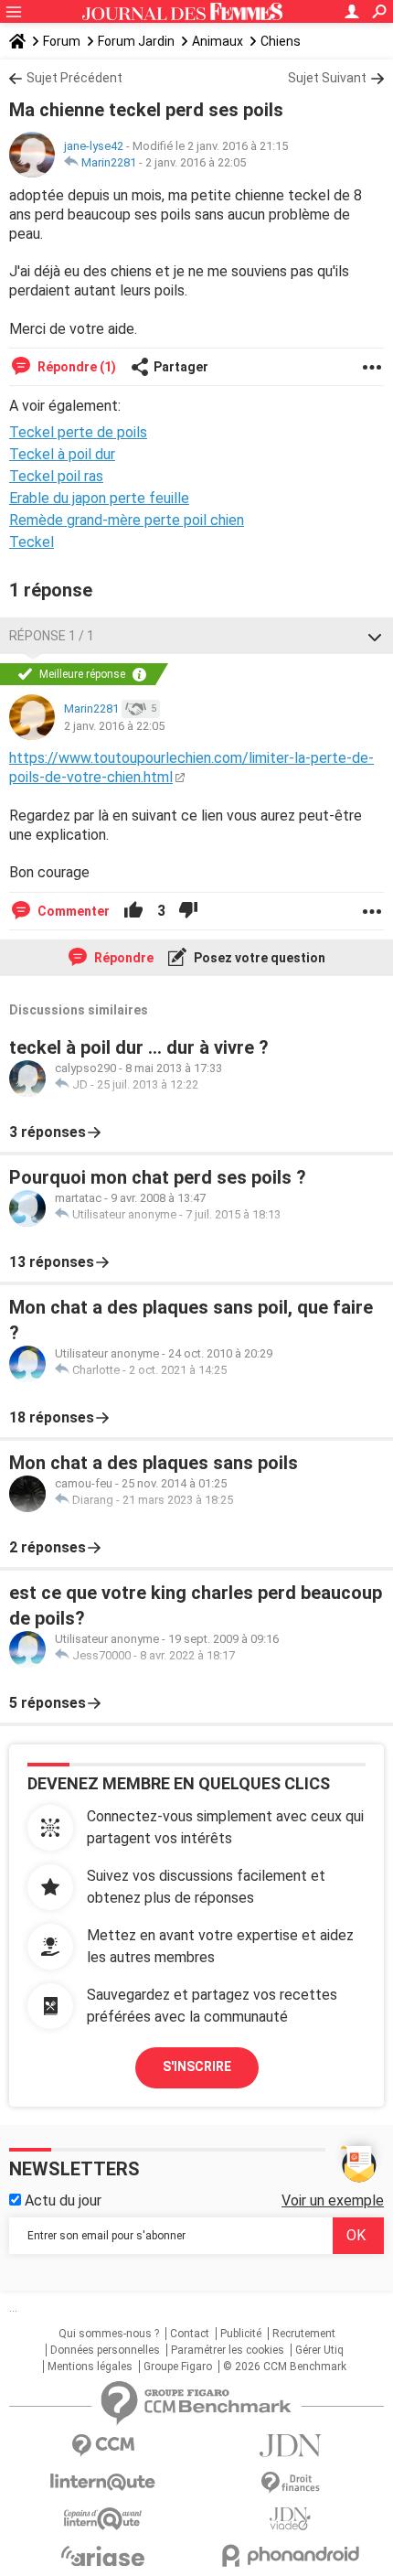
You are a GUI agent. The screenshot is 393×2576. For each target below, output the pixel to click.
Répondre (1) (75, 367)
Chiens (281, 41)
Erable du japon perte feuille (99, 498)
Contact (190, 2334)
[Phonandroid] (290, 2555)
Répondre (122, 958)
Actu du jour (61, 2200)
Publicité (241, 2334)
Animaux (218, 41)
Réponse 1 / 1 (52, 636)
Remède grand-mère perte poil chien (127, 520)
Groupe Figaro (178, 2367)
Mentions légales (90, 2367)
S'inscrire (197, 2066)
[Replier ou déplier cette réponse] (375, 636)
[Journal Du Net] (290, 2446)
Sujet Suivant (327, 78)
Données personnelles (105, 2350)
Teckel (32, 542)
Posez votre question (258, 958)
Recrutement (304, 2334)
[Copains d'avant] (103, 2519)
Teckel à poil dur (62, 454)
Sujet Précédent (74, 78)
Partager (181, 367)
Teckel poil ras (56, 476)
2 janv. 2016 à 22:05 (196, 162)
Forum (62, 41)
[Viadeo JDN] (290, 2519)
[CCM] (103, 2446)
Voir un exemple (333, 2200)
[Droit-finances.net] (290, 2483)
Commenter (72, 911)
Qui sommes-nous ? (109, 2334)
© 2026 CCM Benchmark (285, 2367)
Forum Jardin (136, 41)
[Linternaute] (103, 2482)
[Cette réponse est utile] (133, 911)
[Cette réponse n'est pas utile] (188, 911)
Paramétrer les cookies (228, 2350)
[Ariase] (103, 2556)
